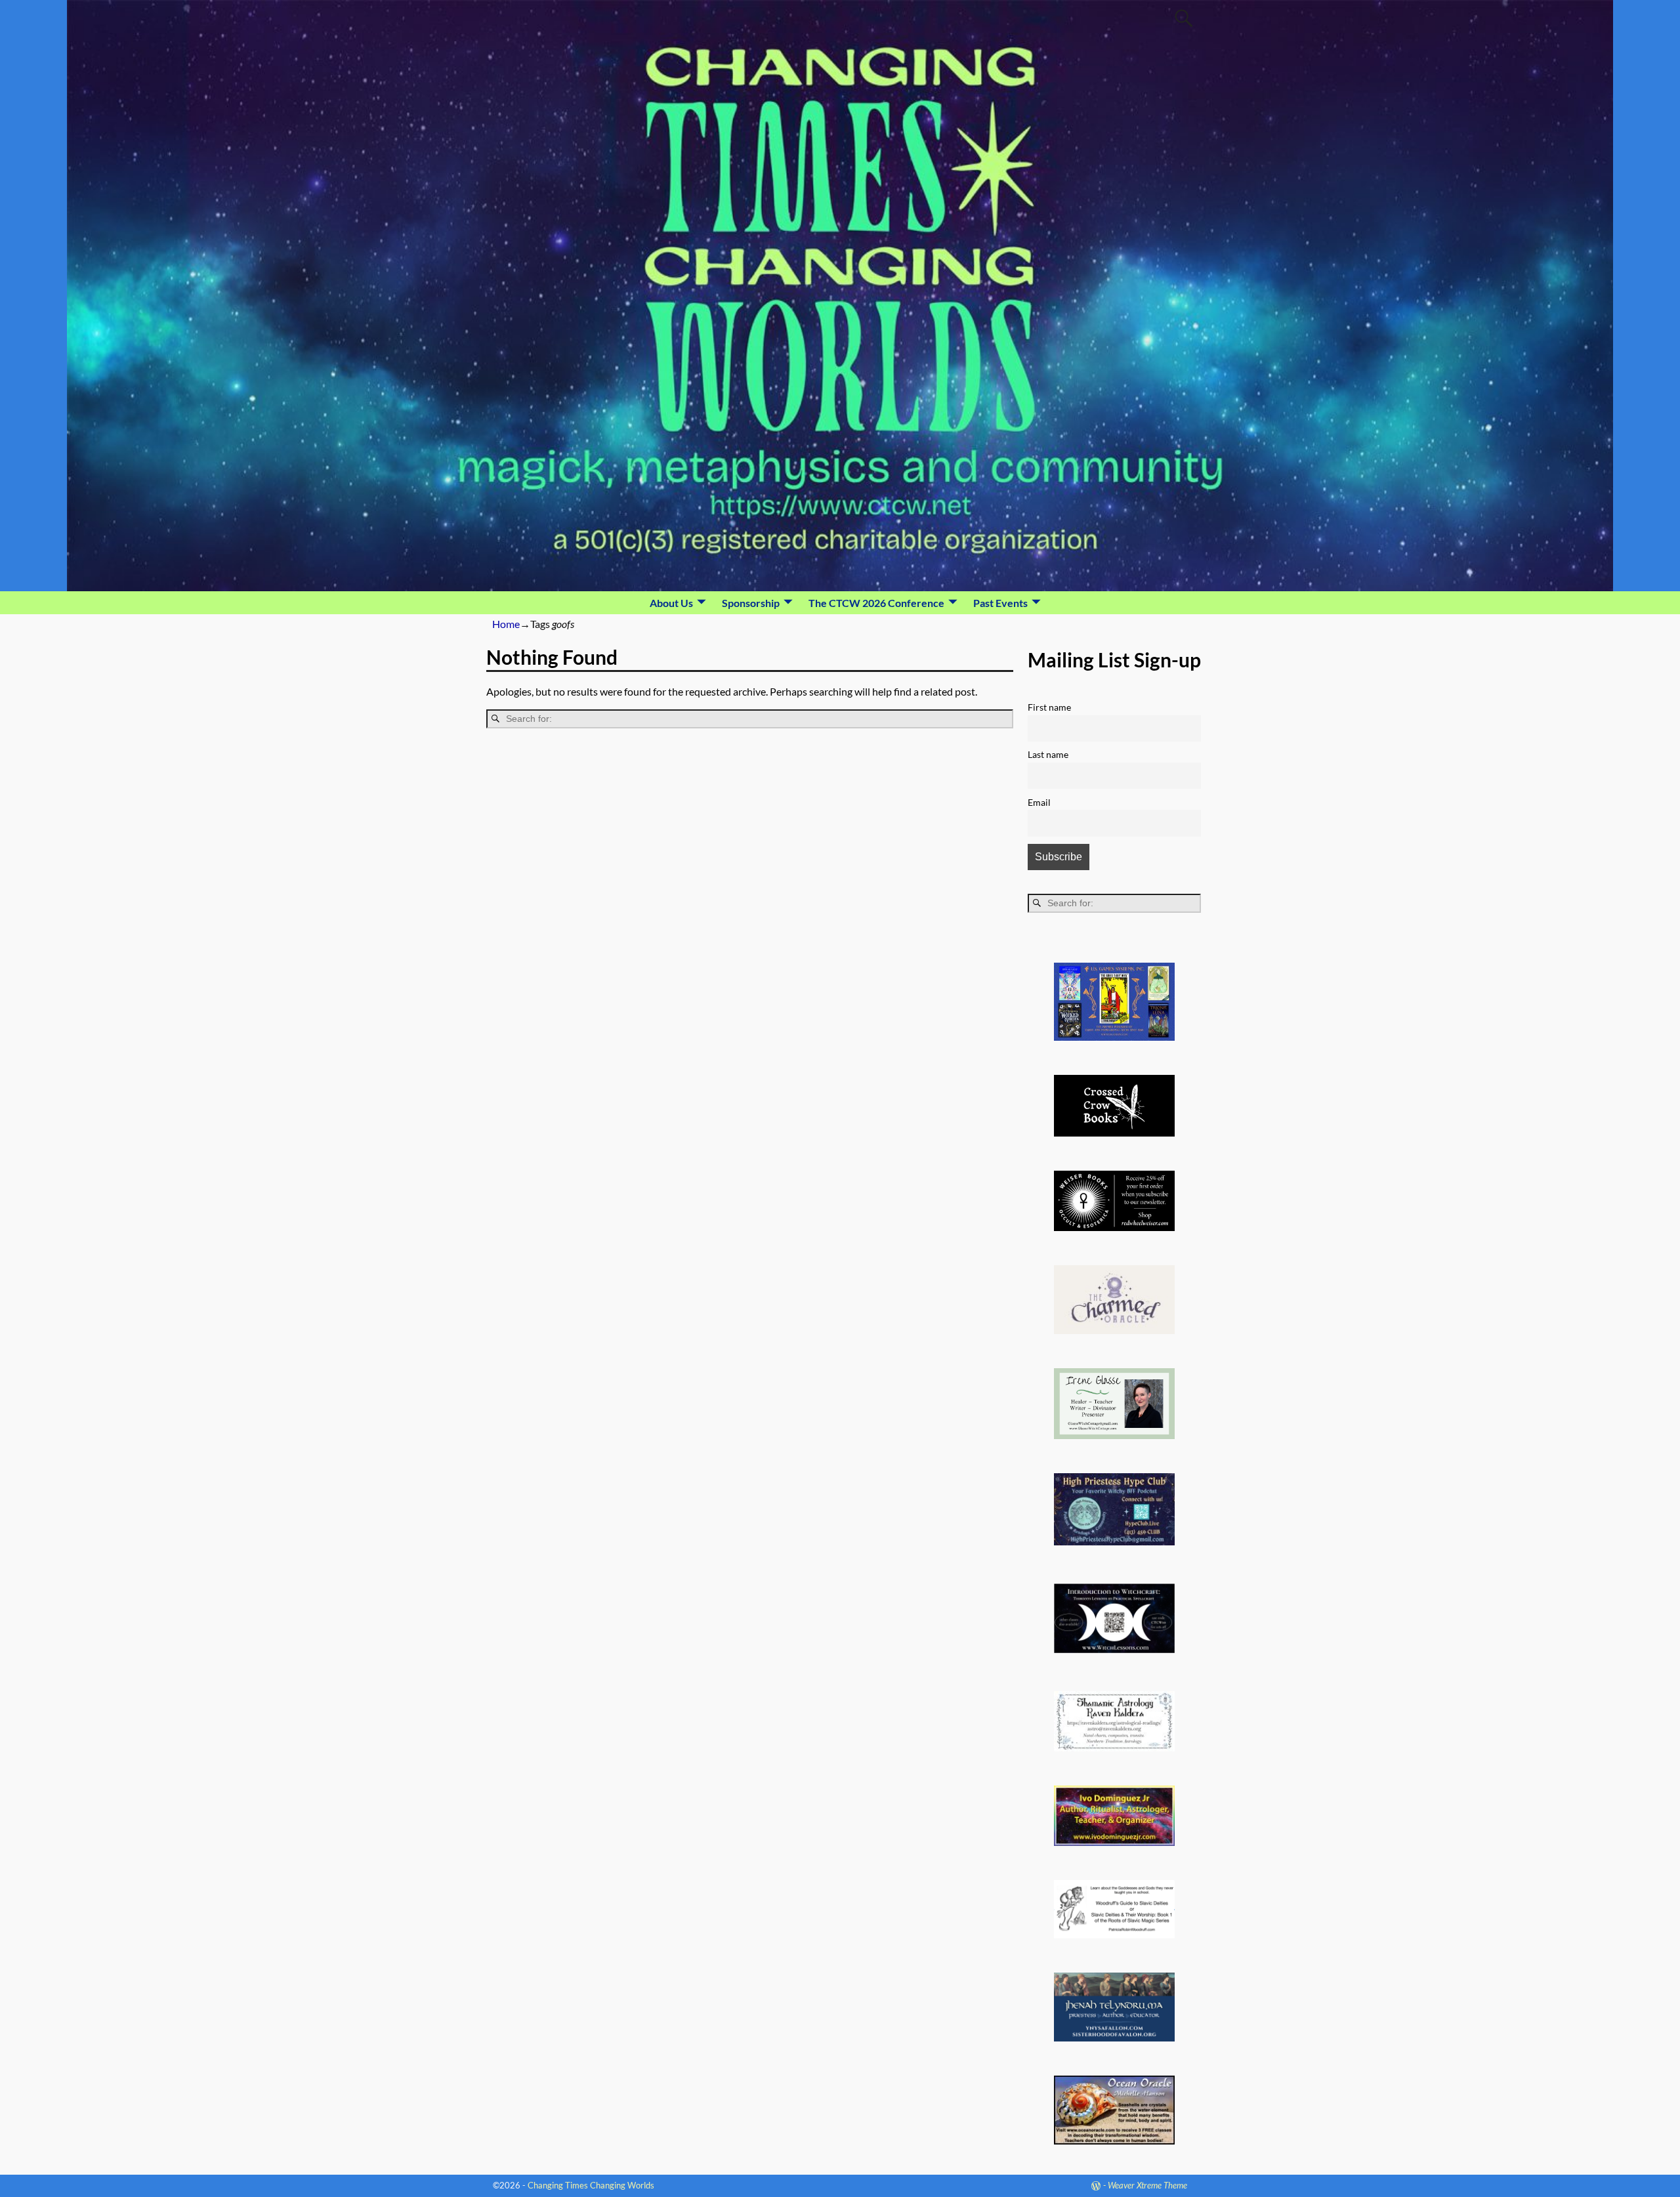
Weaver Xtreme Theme (1147, 2185)
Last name (1048, 754)
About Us (671, 603)
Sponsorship (751, 603)
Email (1039, 802)
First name (1049, 707)
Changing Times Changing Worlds (591, 2185)
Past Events (1000, 603)
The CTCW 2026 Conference (876, 603)
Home (506, 624)
